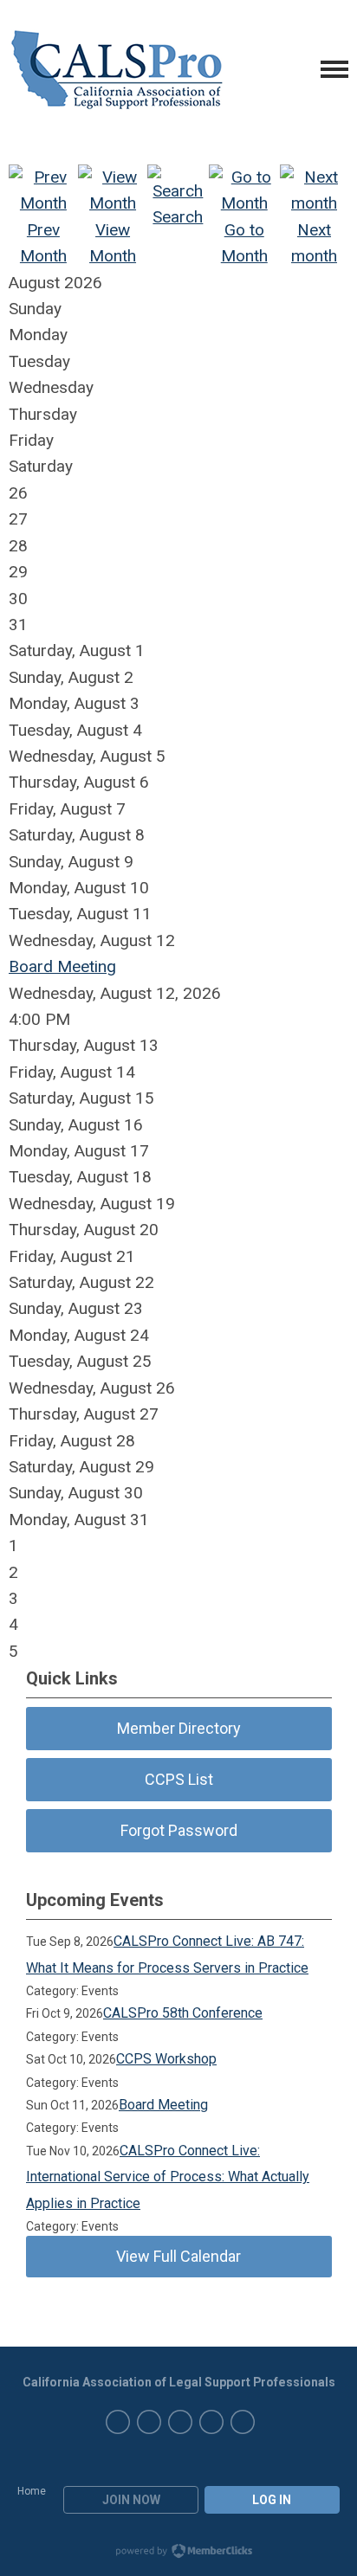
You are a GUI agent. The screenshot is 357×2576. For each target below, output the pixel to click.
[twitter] (180, 2422)
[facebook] (211, 2422)
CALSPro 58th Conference (183, 2013)
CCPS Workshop (166, 2059)
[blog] (118, 2422)
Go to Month (244, 243)
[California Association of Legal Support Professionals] (117, 69)
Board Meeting (62, 966)
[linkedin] (149, 2422)
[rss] (243, 2422)
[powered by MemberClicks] (178, 2553)
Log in (272, 2500)
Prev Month (43, 243)
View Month (113, 243)
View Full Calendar (178, 2256)
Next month (314, 243)
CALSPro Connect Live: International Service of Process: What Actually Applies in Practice (168, 2177)
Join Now (131, 2500)
